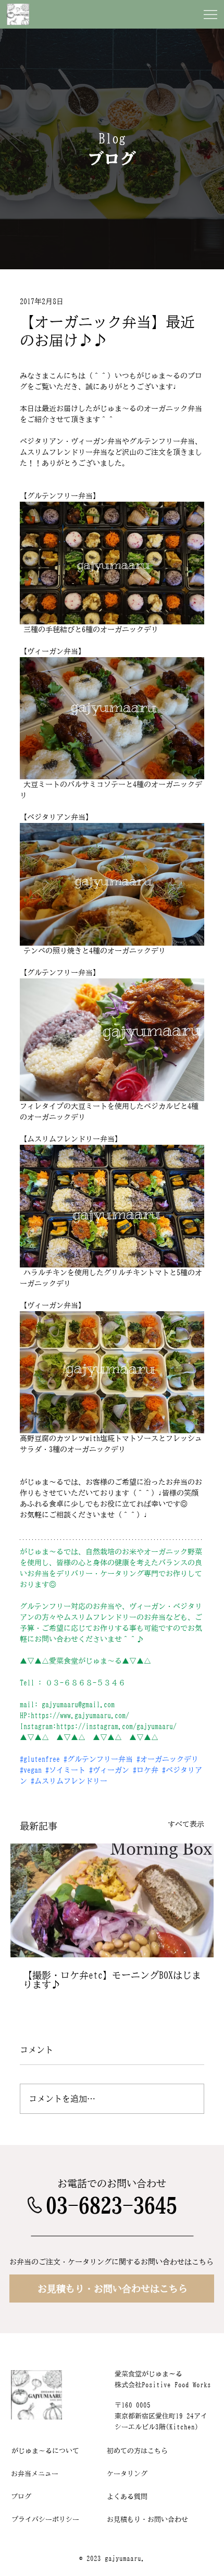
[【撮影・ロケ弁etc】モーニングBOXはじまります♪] (112, 1900)
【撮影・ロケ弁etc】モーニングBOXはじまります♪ (112, 1980)
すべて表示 (186, 1824)
